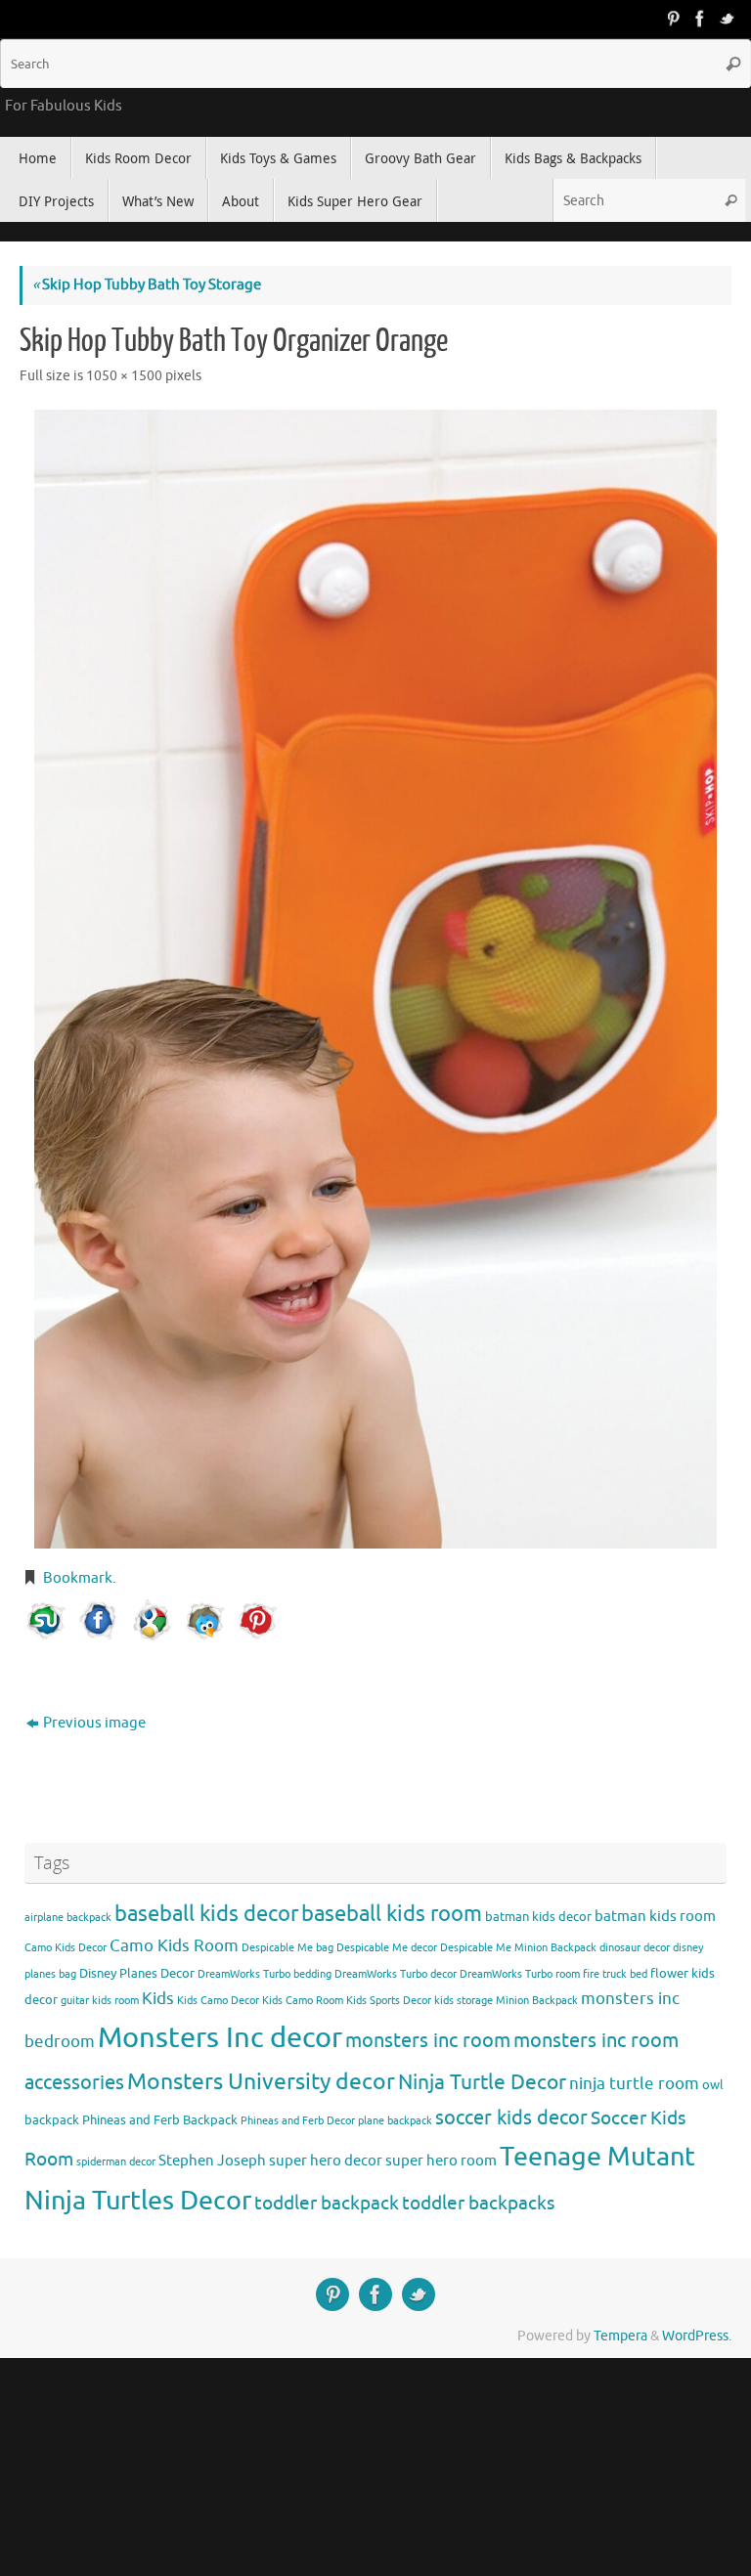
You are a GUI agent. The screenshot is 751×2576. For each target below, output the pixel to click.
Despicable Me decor (387, 1948)
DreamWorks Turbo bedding (265, 1974)
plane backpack (395, 2121)
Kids (158, 1999)
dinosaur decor (635, 1948)
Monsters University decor (261, 2082)
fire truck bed (615, 1974)
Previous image (94, 1723)
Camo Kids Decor (66, 1948)
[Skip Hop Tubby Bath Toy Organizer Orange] (375, 979)
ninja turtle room (634, 2084)
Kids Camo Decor (218, 2001)
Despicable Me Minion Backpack (518, 1948)
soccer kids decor (511, 2118)
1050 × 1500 (124, 376)
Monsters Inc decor (220, 2038)
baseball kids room (392, 1914)
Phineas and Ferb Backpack (160, 2120)
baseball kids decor (206, 1914)
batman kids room (655, 1916)
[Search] (733, 64)
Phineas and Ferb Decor (298, 2121)
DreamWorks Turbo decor (396, 1974)
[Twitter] (728, 19)
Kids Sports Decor (389, 2001)
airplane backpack (68, 1918)
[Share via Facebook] (99, 1621)
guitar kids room (100, 2001)
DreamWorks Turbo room (520, 1974)
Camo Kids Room (174, 1946)
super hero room (441, 2161)
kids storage (464, 2001)
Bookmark (78, 1578)
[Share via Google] (152, 1621)
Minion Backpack (537, 2001)
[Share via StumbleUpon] (46, 1621)
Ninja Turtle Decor (482, 2082)
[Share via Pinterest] (257, 1621)
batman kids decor (538, 1917)
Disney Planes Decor (137, 1973)
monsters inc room (428, 2040)
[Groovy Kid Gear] (700, 19)
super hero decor (326, 2161)
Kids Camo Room (303, 2001)
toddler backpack (327, 2203)
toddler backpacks (478, 2203)
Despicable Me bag (287, 1948)
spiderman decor (116, 2162)
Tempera (620, 2336)
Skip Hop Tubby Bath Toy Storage (147, 285)
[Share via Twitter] (204, 1621)
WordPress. (697, 2336)
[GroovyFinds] (673, 19)
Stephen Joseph (212, 2161)
